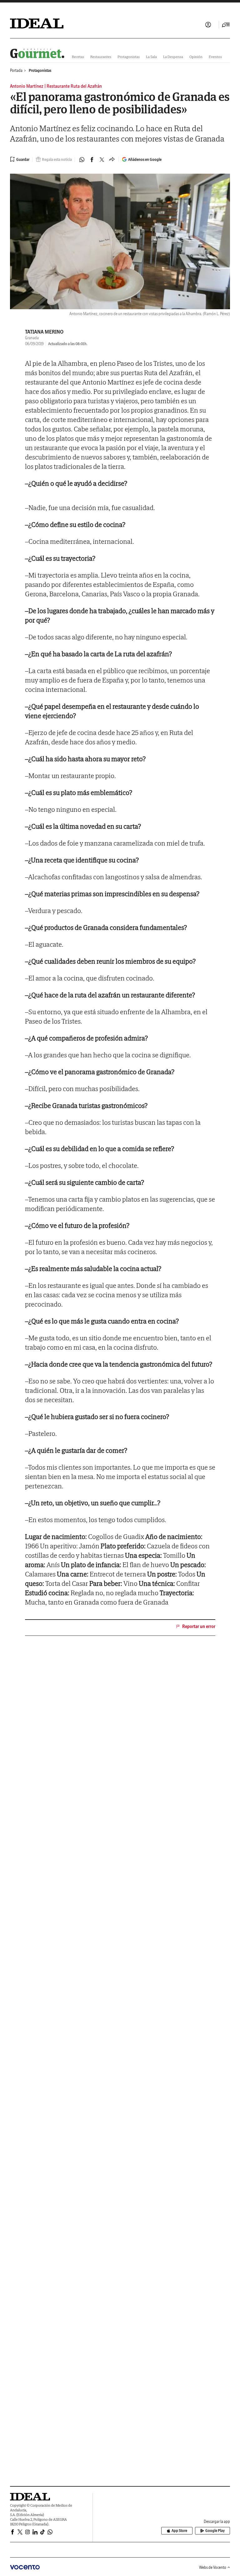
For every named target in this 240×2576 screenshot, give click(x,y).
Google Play (215, 2531)
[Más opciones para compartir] (112, 160)
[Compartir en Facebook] (92, 160)
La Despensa (173, 57)
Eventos (215, 57)
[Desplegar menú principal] (226, 25)
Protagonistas (129, 57)
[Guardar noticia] (20, 159)
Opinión (196, 57)
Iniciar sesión (208, 25)
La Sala (151, 57)
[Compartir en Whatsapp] (82, 160)
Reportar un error (199, 1626)
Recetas (78, 57)
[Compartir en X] (102, 160)
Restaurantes (101, 57)
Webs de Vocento (213, 2567)
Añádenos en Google (145, 159)
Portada (16, 70)
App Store (179, 2531)
